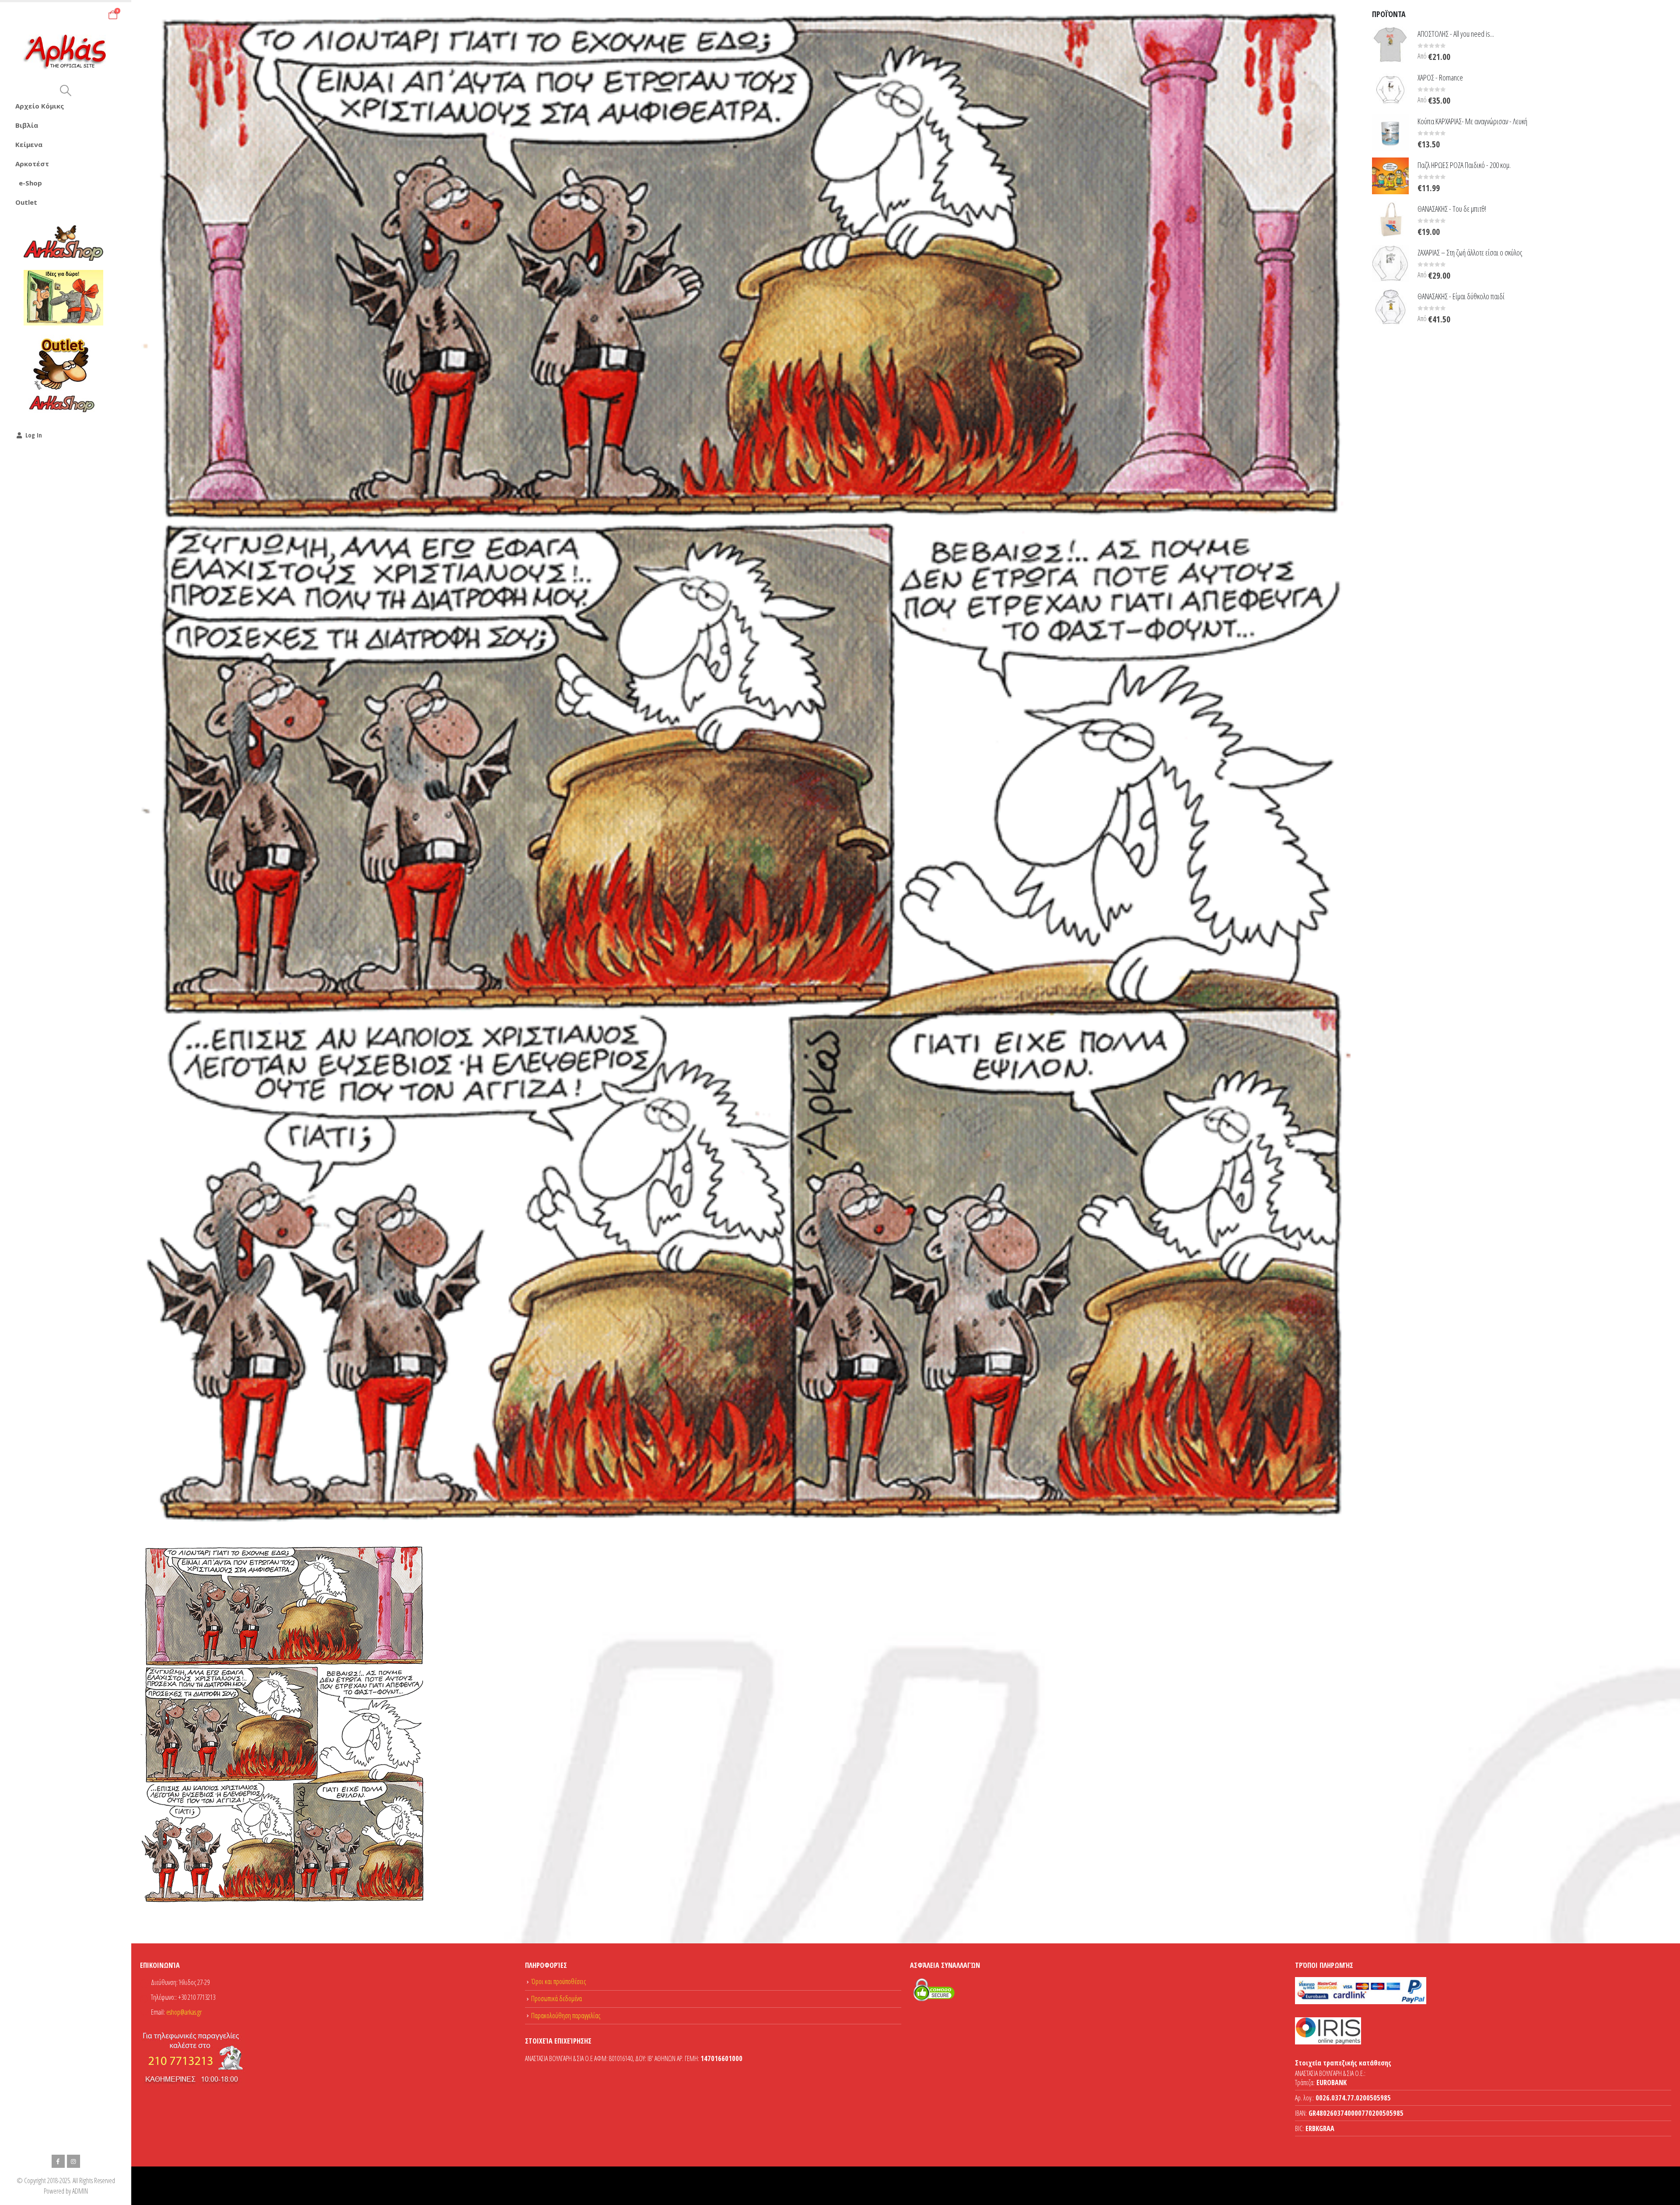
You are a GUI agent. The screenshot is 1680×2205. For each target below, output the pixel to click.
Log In (34, 435)
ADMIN (80, 2191)
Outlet (26, 202)
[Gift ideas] (63, 298)
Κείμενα (29, 144)
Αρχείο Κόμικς (40, 106)
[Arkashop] (63, 243)
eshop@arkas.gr (184, 2012)
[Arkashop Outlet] (63, 374)
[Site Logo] (66, 52)
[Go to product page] (1390, 45)
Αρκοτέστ (32, 164)
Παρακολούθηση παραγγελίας (566, 2016)
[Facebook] (58, 2161)
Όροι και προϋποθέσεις (558, 1981)
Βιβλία (27, 125)
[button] (65, 91)
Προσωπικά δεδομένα (556, 1998)
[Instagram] (73, 2161)
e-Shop (30, 183)
